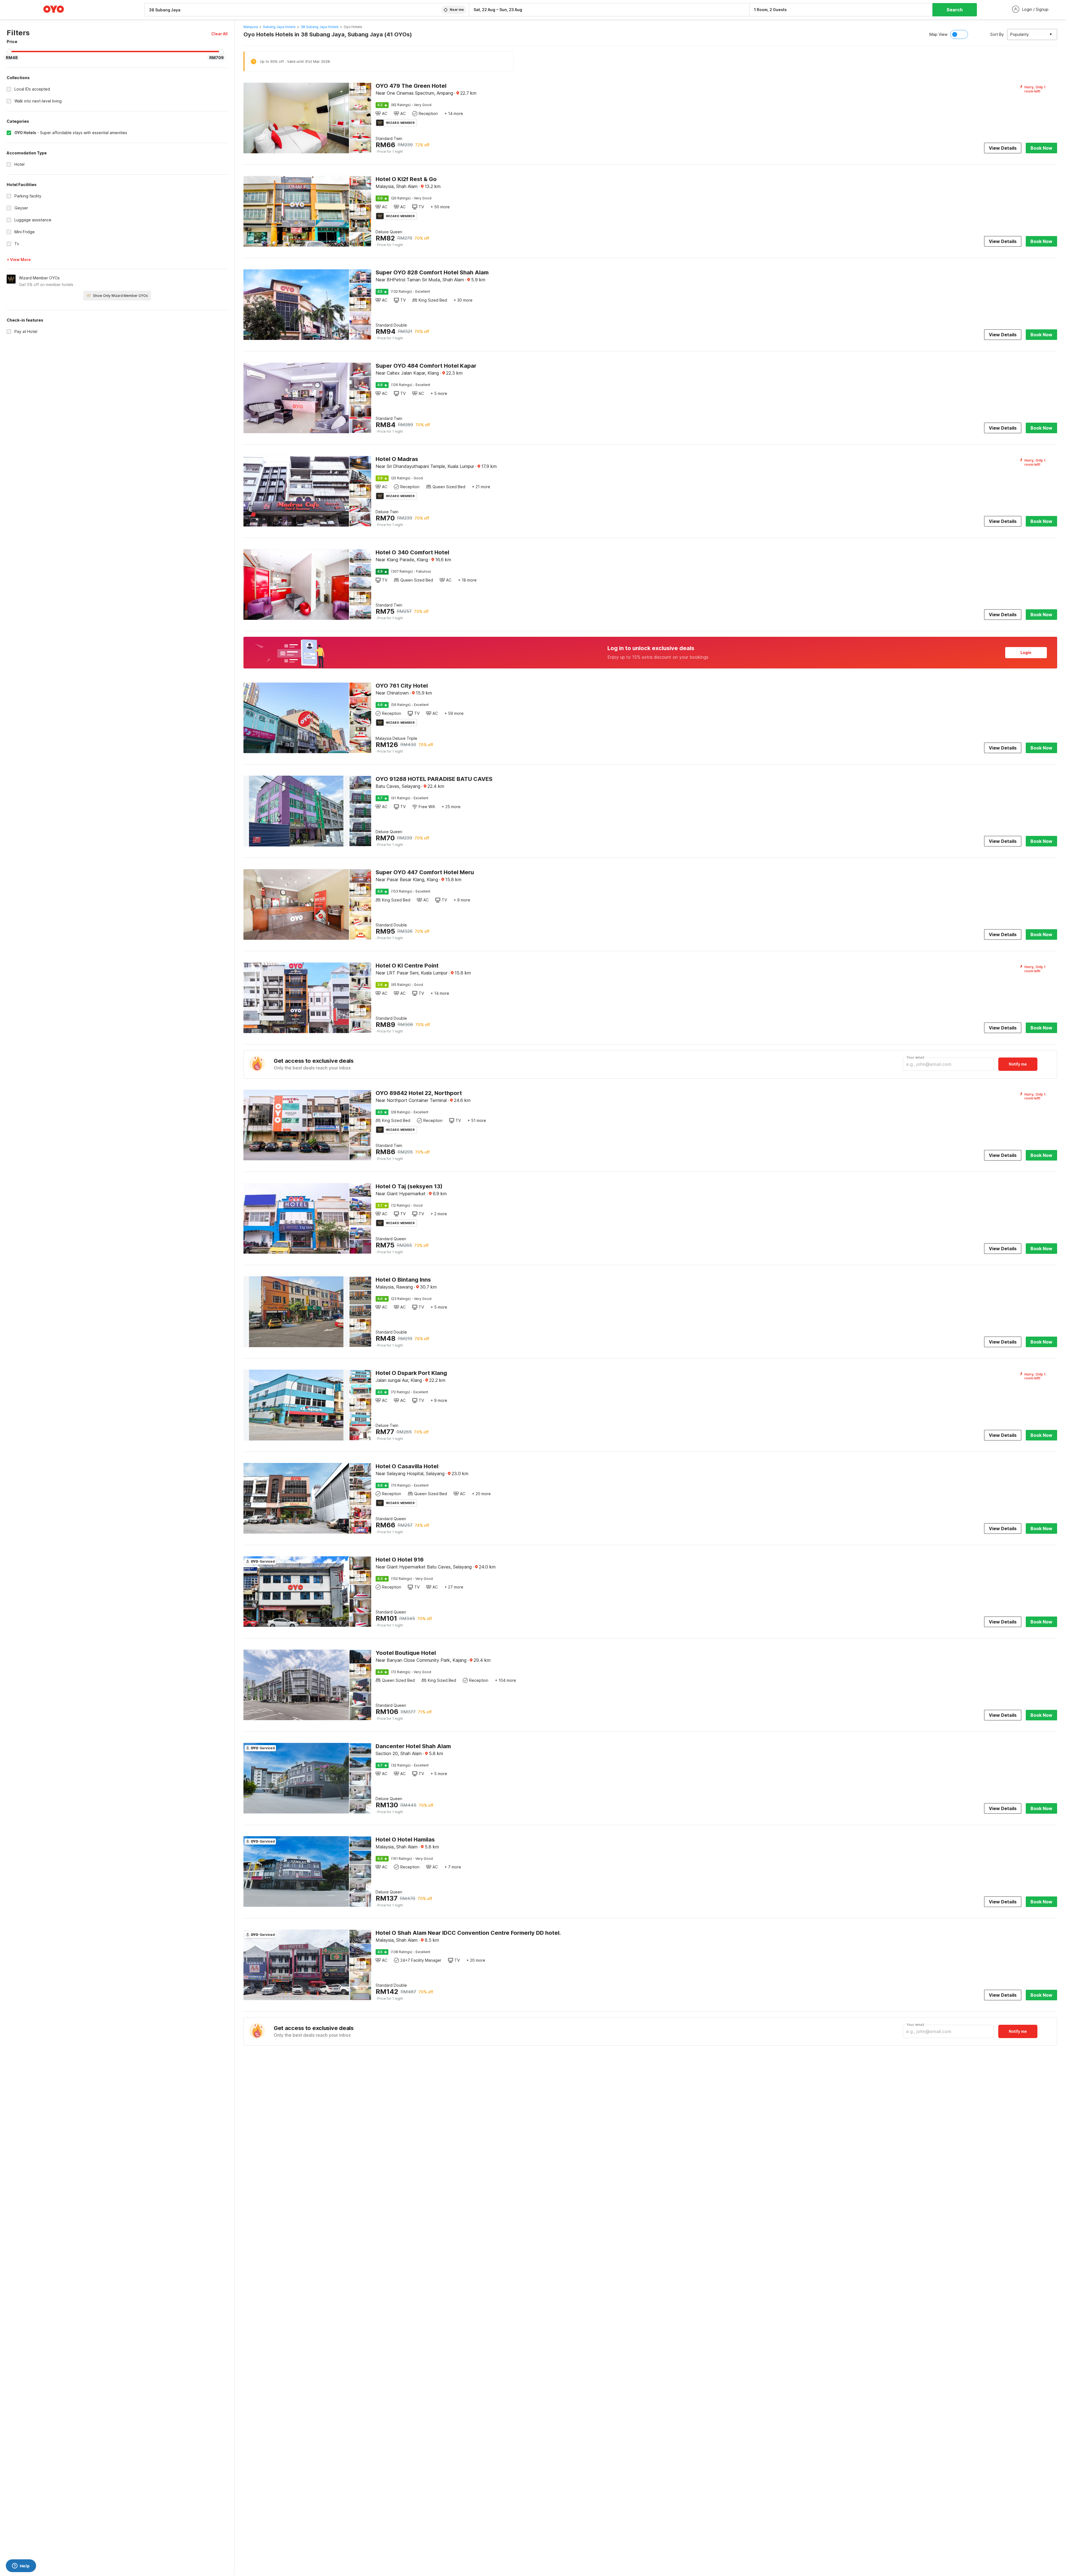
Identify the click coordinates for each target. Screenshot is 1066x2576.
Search (955, 10)
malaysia (251, 27)
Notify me (1018, 1064)
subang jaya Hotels (279, 27)
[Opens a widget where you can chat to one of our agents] (21, 2566)
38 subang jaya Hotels (320, 27)
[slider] (9, 52)
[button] (219, 34)
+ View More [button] (19, 260)
